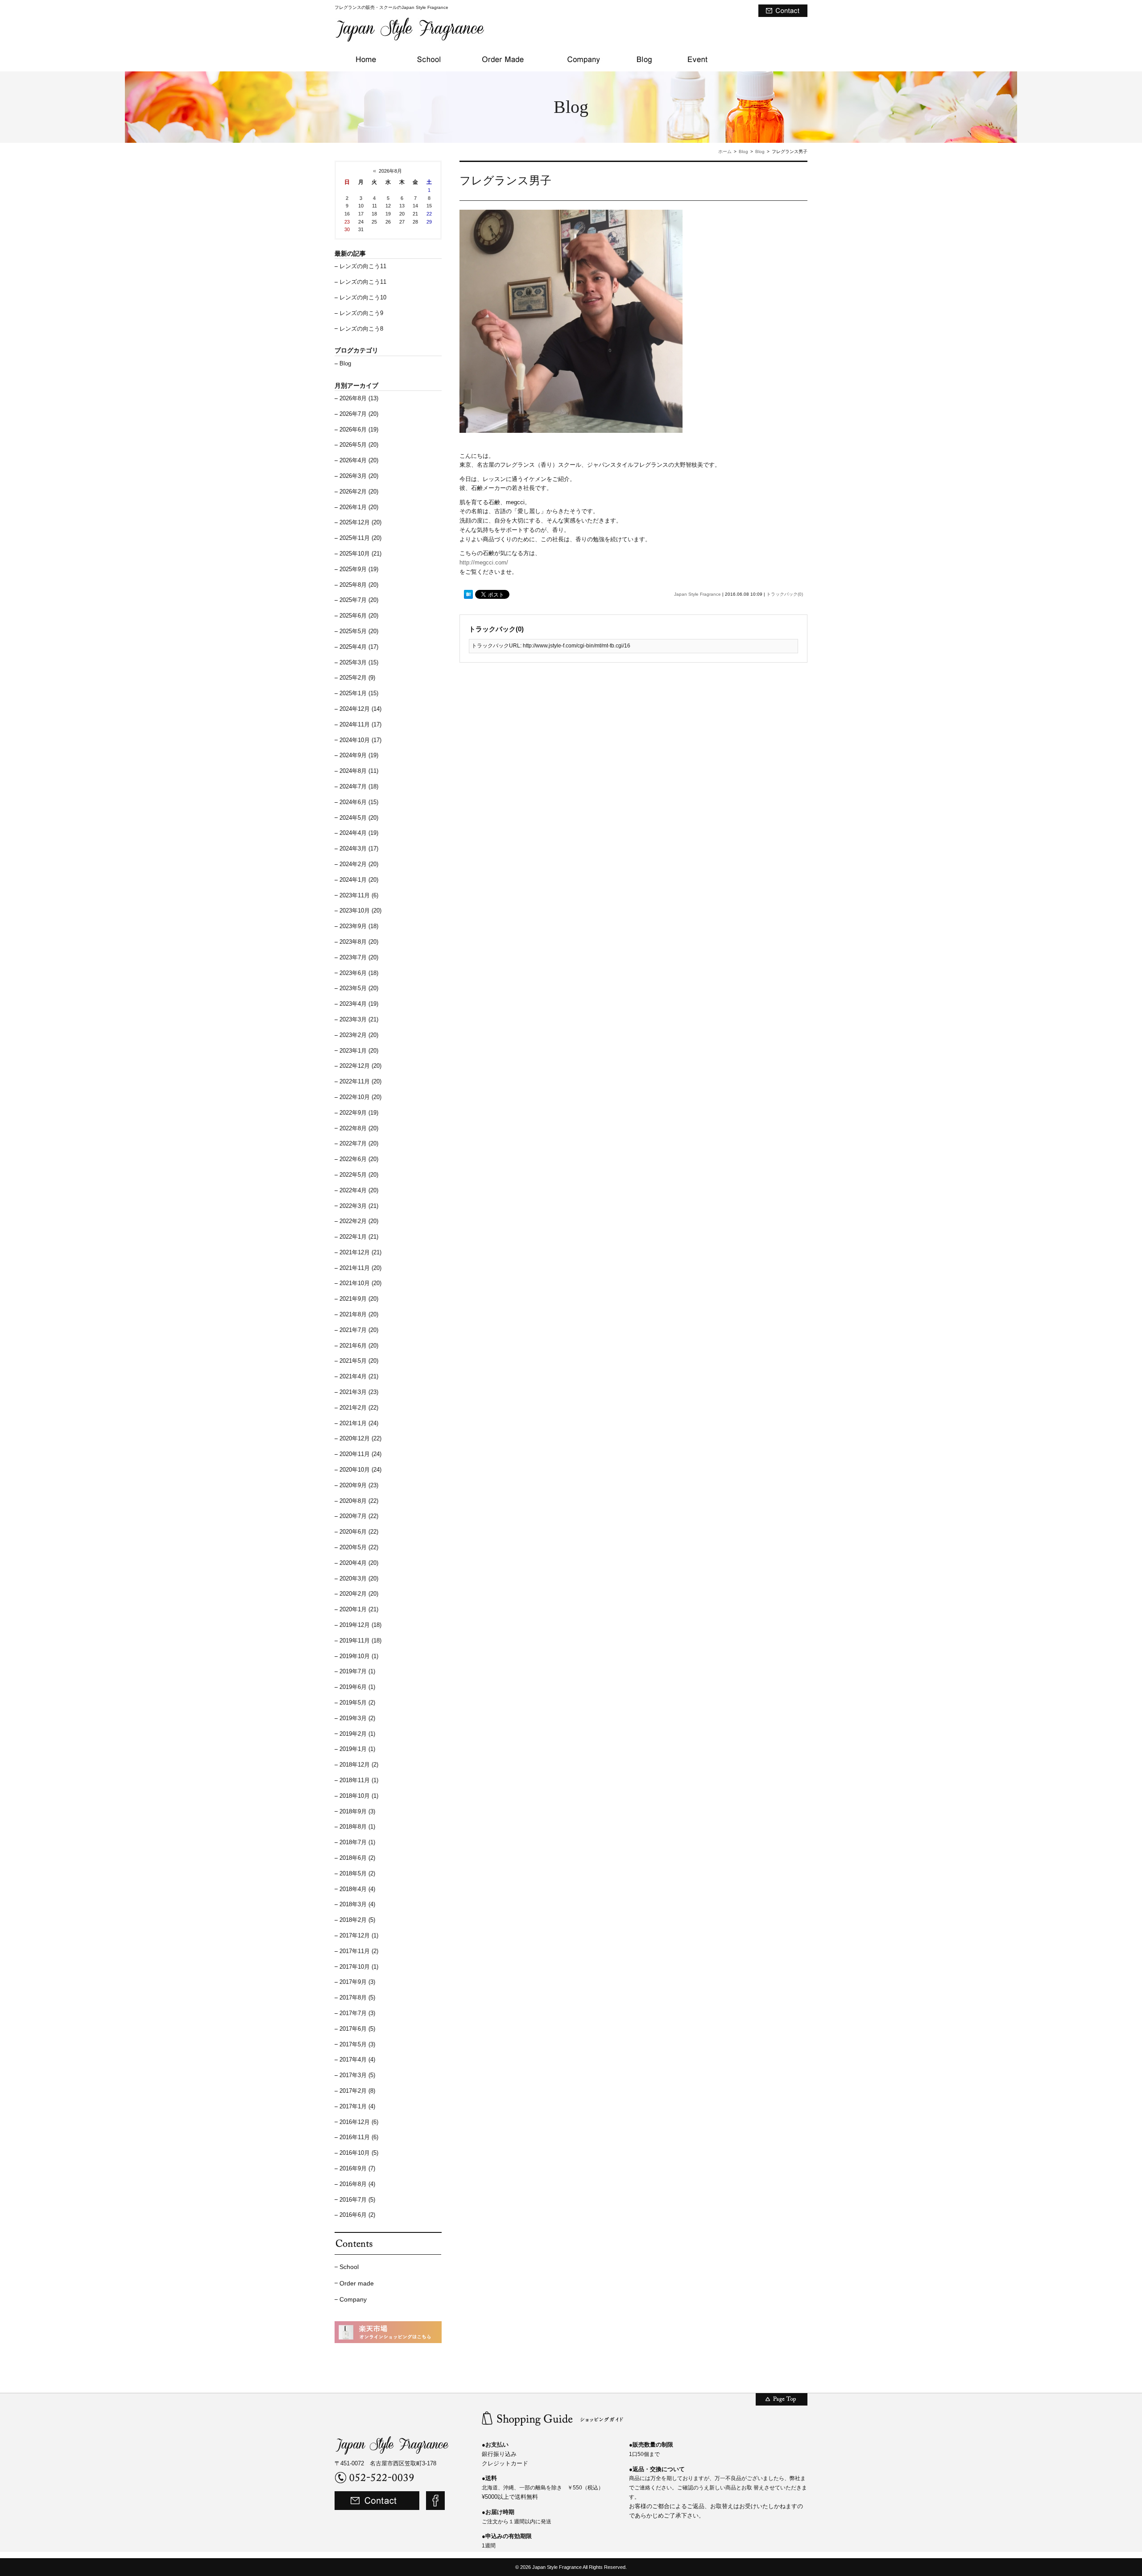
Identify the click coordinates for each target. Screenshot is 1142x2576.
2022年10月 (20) (360, 1097)
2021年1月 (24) (359, 1423)
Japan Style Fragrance (697, 594)
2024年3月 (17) (359, 848)
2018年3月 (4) (357, 1904)
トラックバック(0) (785, 594)
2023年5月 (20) (359, 988)
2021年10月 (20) (360, 1283)
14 (415, 206)
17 (361, 214)
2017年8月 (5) (357, 1997)
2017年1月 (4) (357, 2106)
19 (388, 214)
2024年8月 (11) (359, 771)
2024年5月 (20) (359, 818)
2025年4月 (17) (359, 647)
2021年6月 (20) (359, 1346)
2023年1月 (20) (359, 1051)
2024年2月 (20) (359, 864)
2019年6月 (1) (357, 1687)
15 (429, 206)
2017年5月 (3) (357, 2044)
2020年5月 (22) (359, 1547)
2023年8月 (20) (359, 942)
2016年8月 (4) (357, 2184)
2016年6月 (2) (357, 2215)
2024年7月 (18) (359, 786)
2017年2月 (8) (357, 2091)
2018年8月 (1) (357, 1827)
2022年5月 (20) (359, 1175)
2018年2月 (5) (357, 1920)
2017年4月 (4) (357, 2060)
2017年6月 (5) (357, 2029)
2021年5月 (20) (359, 1361)
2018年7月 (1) (357, 1842)
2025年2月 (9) (357, 678)
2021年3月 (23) (359, 1392)
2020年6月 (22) (359, 1532)
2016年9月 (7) (357, 2168)
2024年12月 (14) (360, 709)
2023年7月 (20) (359, 957)
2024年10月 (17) (360, 740)
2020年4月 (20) (359, 1563)
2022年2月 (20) (359, 1221)
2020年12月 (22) (360, 1438)
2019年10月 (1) (359, 1656)
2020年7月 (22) (359, 1516)
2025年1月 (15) (359, 693)
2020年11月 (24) (360, 1454)
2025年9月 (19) (359, 569)
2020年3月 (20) (359, 1578)
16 (347, 214)
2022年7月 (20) (359, 1143)
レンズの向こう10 (363, 297)
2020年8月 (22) (359, 1501)
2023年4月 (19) (359, 1004)
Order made (357, 2283)
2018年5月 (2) (357, 1873)
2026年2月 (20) (359, 492)
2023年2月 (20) (359, 1035)
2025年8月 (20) (359, 585)
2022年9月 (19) (359, 1113)
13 (402, 206)
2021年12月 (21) (360, 1252)
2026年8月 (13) (359, 398)
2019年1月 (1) (357, 1749)
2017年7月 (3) (357, 2013)
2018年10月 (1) (359, 1796)
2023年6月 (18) (359, 973)
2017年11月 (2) (359, 1951)
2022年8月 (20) (359, 1128)
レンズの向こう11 (363, 266)
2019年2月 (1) (357, 1734)
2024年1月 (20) (359, 880)
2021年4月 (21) (359, 1376)
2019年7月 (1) (357, 1671)
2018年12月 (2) (359, 1765)
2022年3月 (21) (359, 1206)
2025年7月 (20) (359, 600)
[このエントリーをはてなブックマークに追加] (468, 595)
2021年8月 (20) (359, 1314)
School (349, 2267)
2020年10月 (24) (360, 1470)
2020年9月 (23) (359, 1485)
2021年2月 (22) (359, 1408)
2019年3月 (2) (357, 1718)
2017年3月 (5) (357, 2075)
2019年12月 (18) (360, 1625)
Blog (743, 151)
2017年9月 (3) (357, 1982)
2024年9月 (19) (359, 755)
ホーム (725, 151)
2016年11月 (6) (359, 2137)
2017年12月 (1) (359, 1935)
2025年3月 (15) (359, 662)
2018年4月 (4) (357, 1889)
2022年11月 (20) (360, 1081)
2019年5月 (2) (357, 1703)
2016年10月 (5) (359, 2153)
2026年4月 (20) (359, 460)
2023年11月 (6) (359, 895)
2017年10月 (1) (359, 1967)
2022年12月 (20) (360, 1066)
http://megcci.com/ (484, 562)
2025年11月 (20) (360, 538)
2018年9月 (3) (357, 1811)
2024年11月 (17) (360, 724)
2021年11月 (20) (360, 1268)
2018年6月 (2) (357, 1858)
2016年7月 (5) (357, 2200)
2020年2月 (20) (359, 1594)
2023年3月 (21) (359, 1019)
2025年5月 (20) (359, 631)
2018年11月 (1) (359, 1780)
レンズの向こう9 (361, 313)
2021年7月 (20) (359, 1330)
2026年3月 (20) (359, 476)
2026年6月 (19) (359, 429)
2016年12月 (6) (359, 2122)
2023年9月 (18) (359, 926)
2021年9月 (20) (359, 1299)
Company (353, 2299)
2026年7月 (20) (359, 414)
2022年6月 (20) (359, 1159)
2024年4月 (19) (359, 833)
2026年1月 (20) (359, 507)
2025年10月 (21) (360, 554)
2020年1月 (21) (359, 1609)
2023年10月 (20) (360, 911)
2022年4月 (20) (359, 1190)
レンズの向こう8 (361, 329)
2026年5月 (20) (359, 445)
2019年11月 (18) (360, 1641)
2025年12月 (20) (360, 522)
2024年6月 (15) (359, 802)
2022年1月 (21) (359, 1237)
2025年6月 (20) (359, 616)
